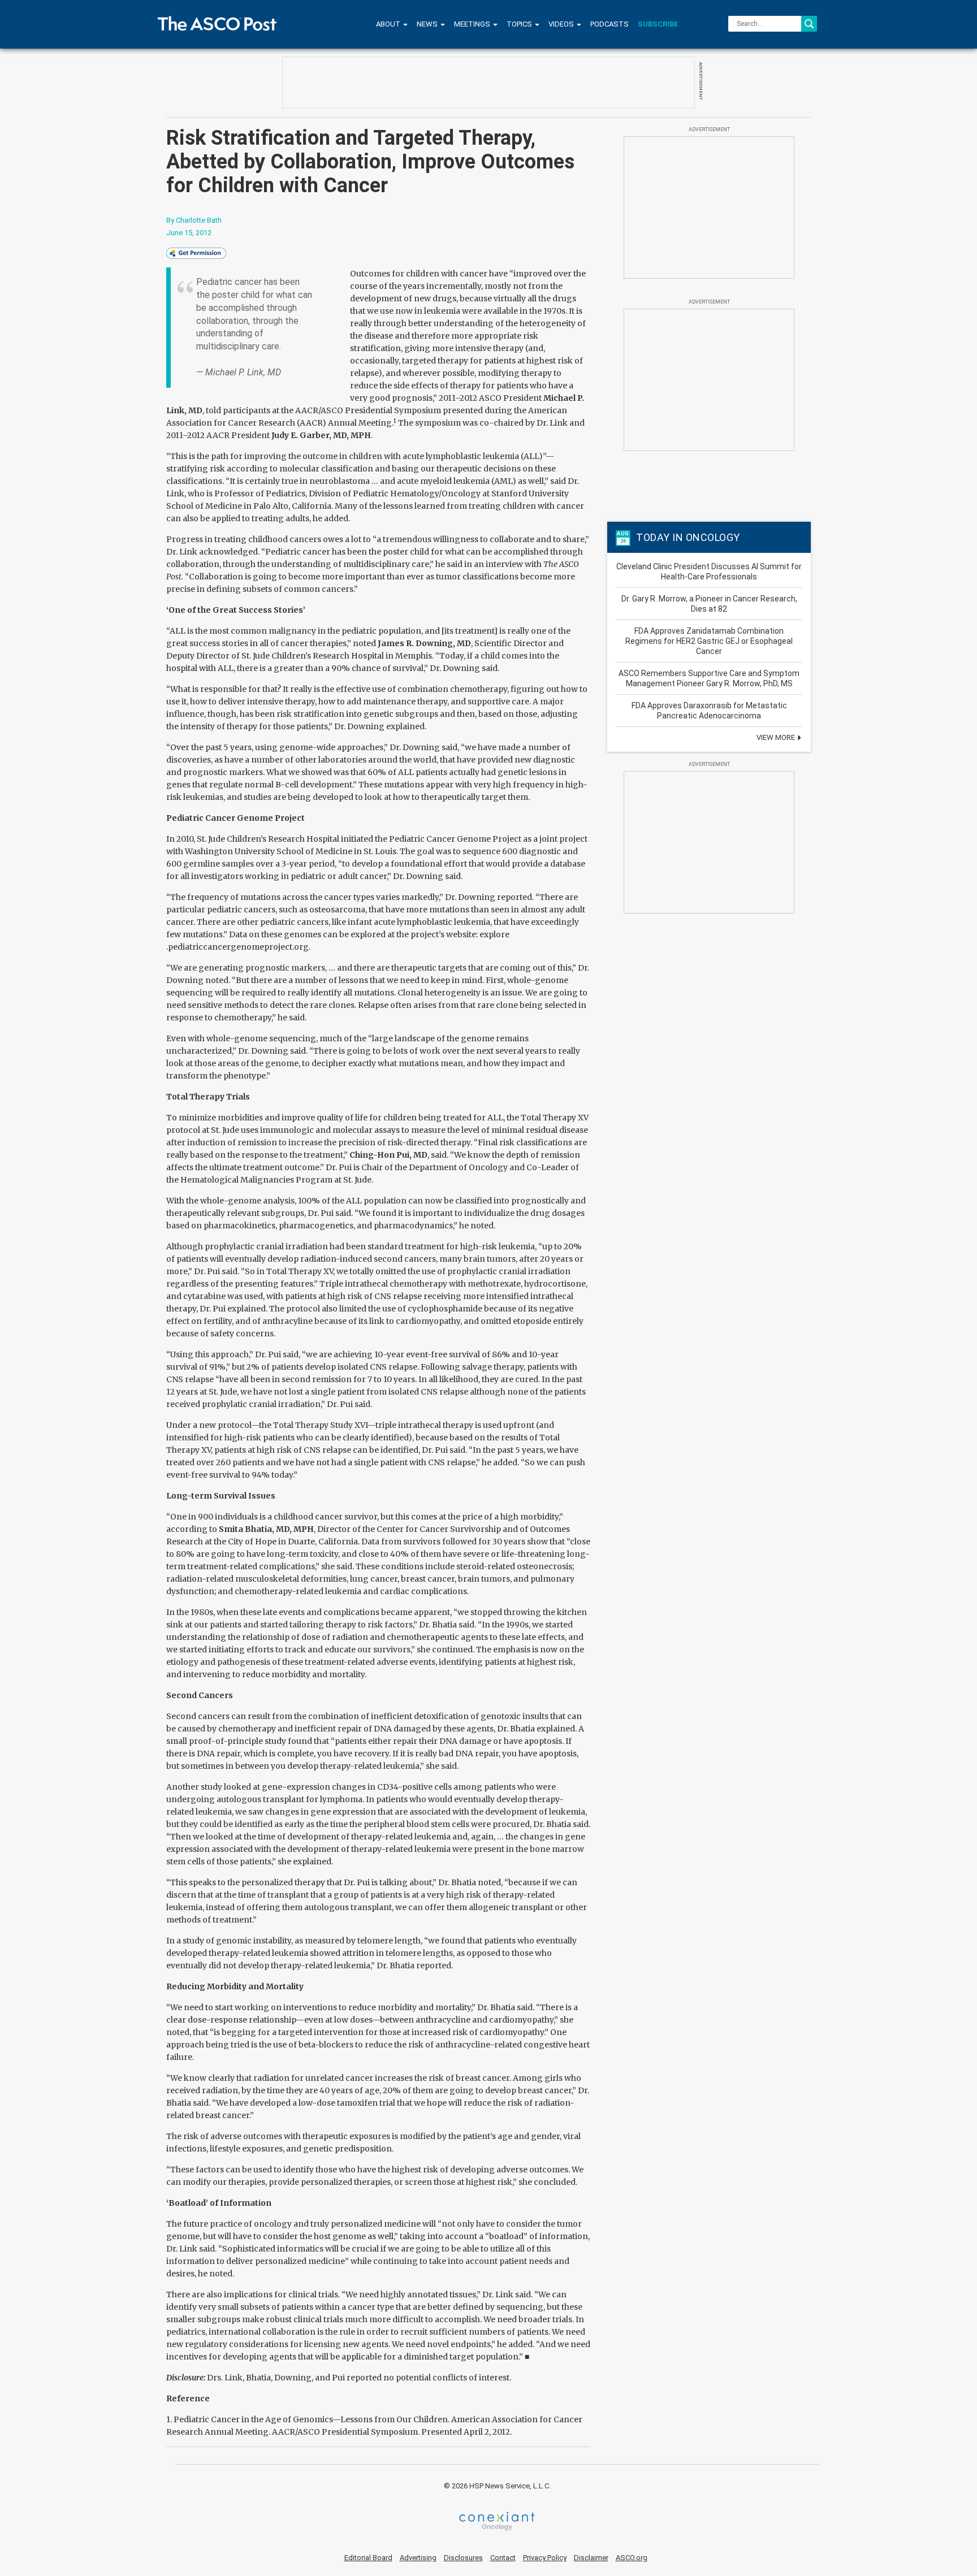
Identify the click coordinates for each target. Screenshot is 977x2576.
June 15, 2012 (189, 233)
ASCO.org (632, 2558)
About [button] (389, 24)
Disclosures (463, 2558)
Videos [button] (562, 24)
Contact (503, 2558)
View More (777, 737)
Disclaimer (591, 2558)
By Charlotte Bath (194, 220)
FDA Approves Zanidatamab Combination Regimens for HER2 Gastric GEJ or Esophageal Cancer (709, 641)
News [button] (428, 24)
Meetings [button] (473, 24)
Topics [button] (520, 24)
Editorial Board (368, 2558)
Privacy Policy (545, 2558)
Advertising (418, 2558)
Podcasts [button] (609, 24)
